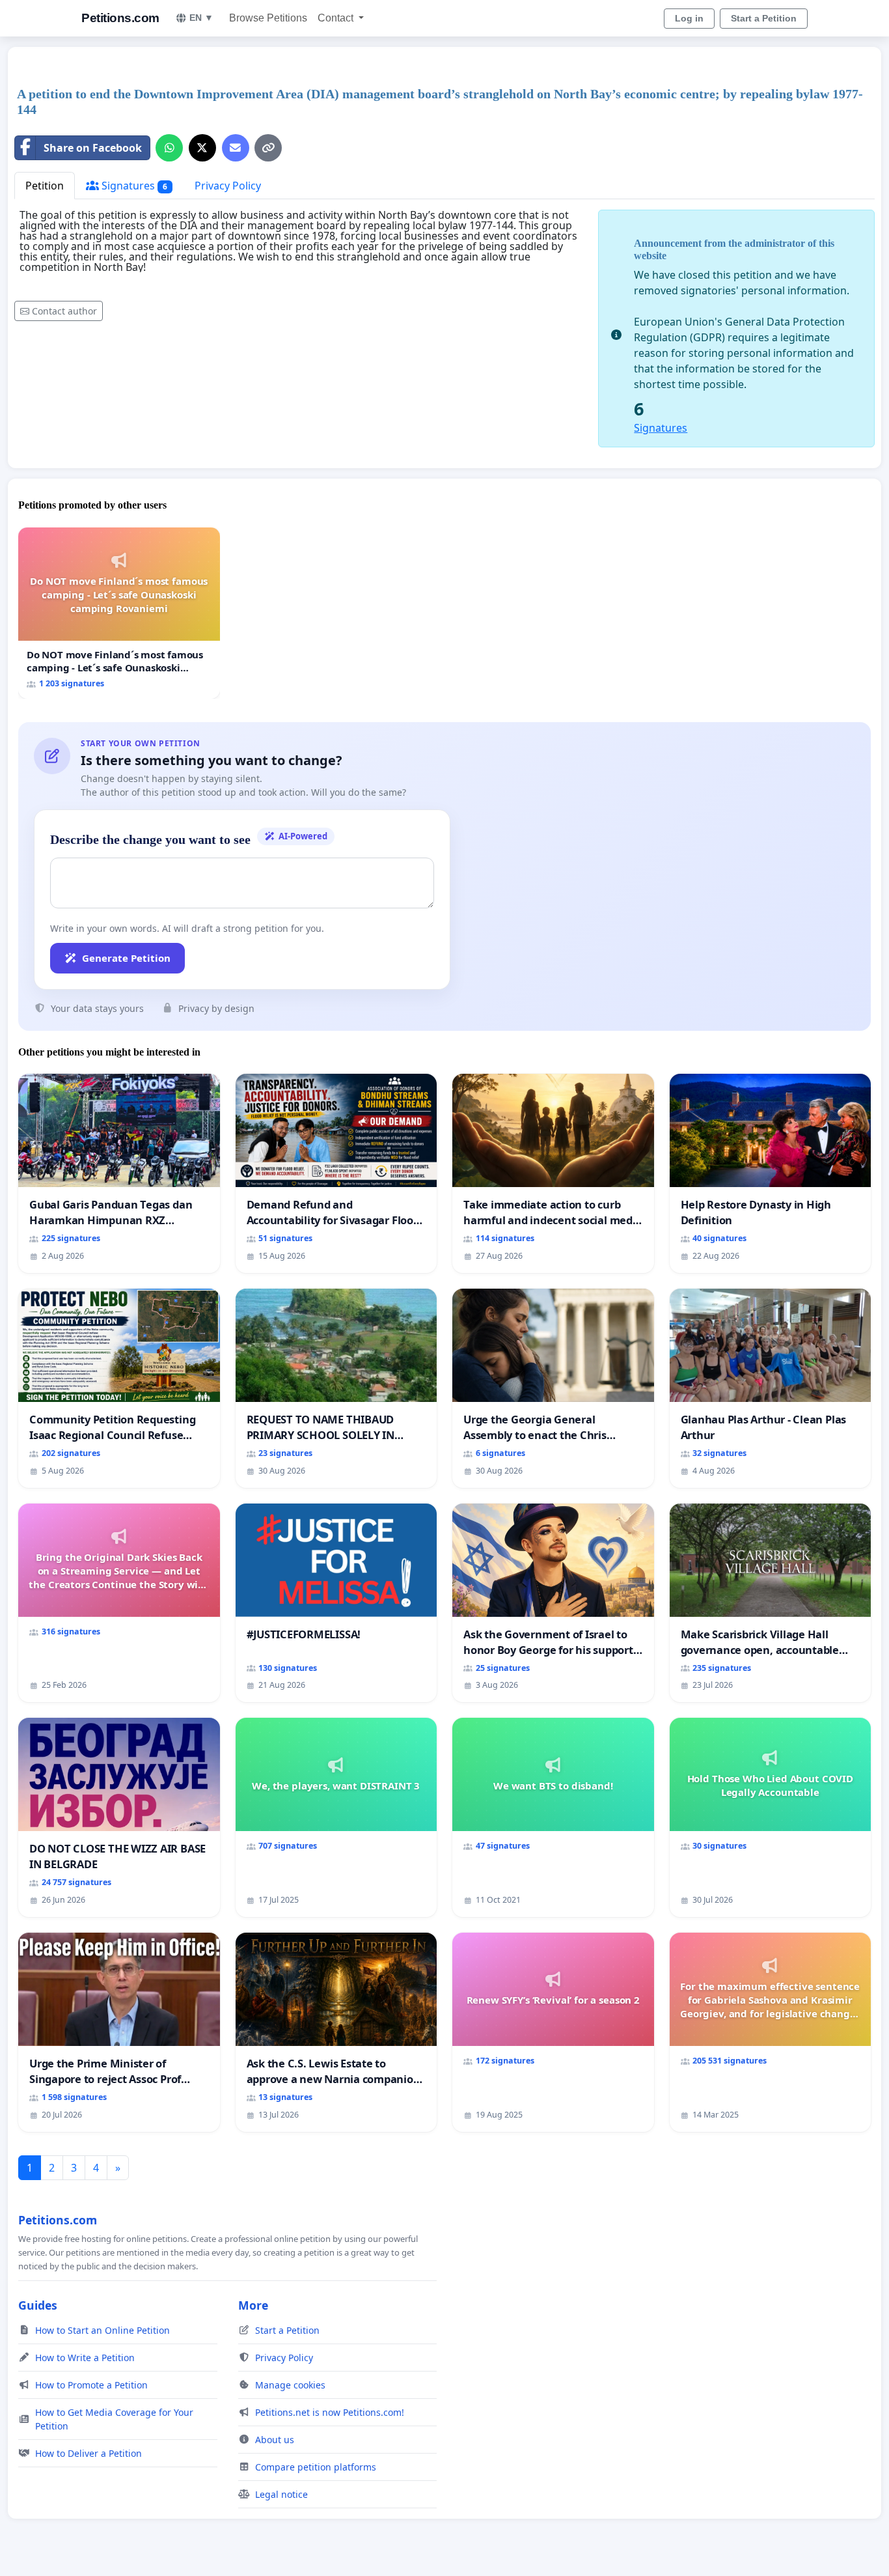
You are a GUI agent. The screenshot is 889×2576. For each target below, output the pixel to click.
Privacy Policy (228, 186)
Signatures (133, 186)
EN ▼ (201, 18)
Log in (689, 18)
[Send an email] (236, 148)
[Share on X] (202, 148)
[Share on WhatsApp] (169, 148)
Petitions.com (120, 18)
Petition (45, 186)
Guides (38, 2305)
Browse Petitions (268, 18)
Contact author (64, 311)
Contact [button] (337, 18)
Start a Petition (764, 18)
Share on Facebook (93, 148)
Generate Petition (126, 958)
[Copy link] (268, 148)
